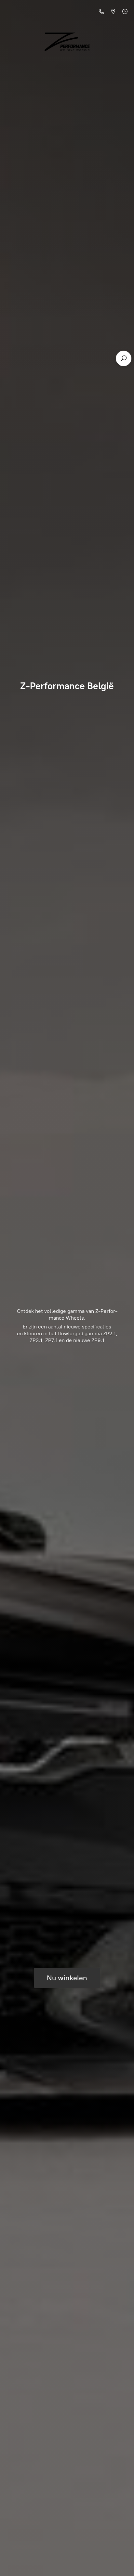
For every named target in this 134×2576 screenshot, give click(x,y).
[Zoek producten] (124, 358)
